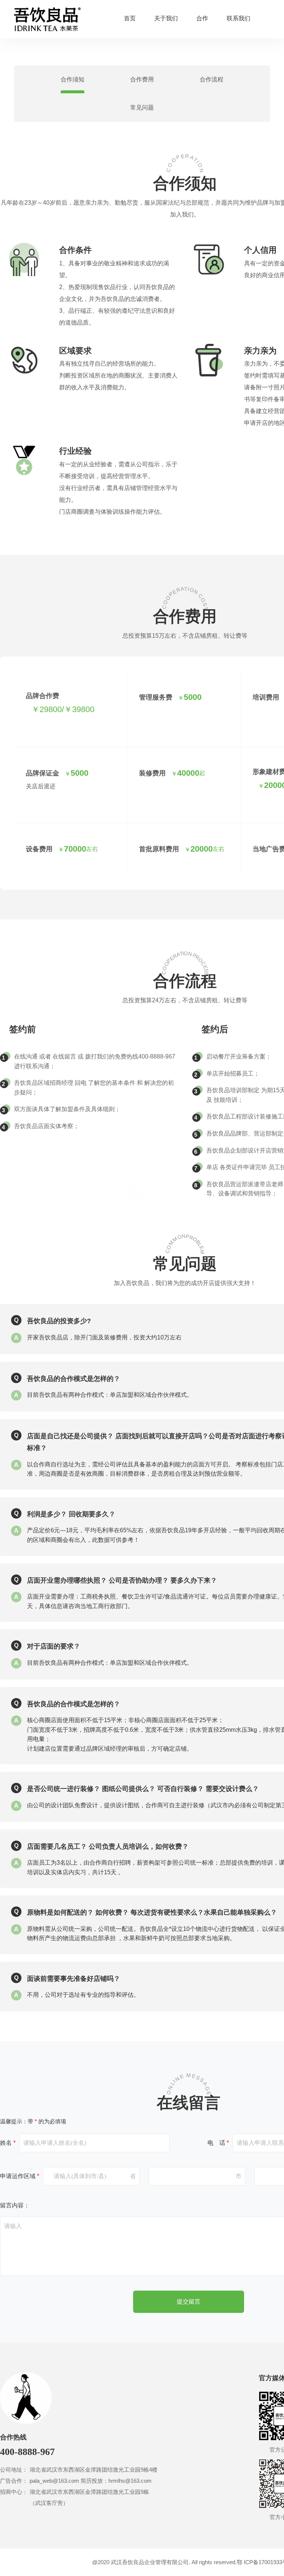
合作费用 (142, 79)
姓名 (8, 2143)
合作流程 (212, 79)
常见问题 (142, 108)
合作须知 (72, 79)
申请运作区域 (20, 2176)
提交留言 (189, 2302)
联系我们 (239, 19)
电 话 (218, 2143)
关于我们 (166, 19)
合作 (202, 19)
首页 (130, 19)
